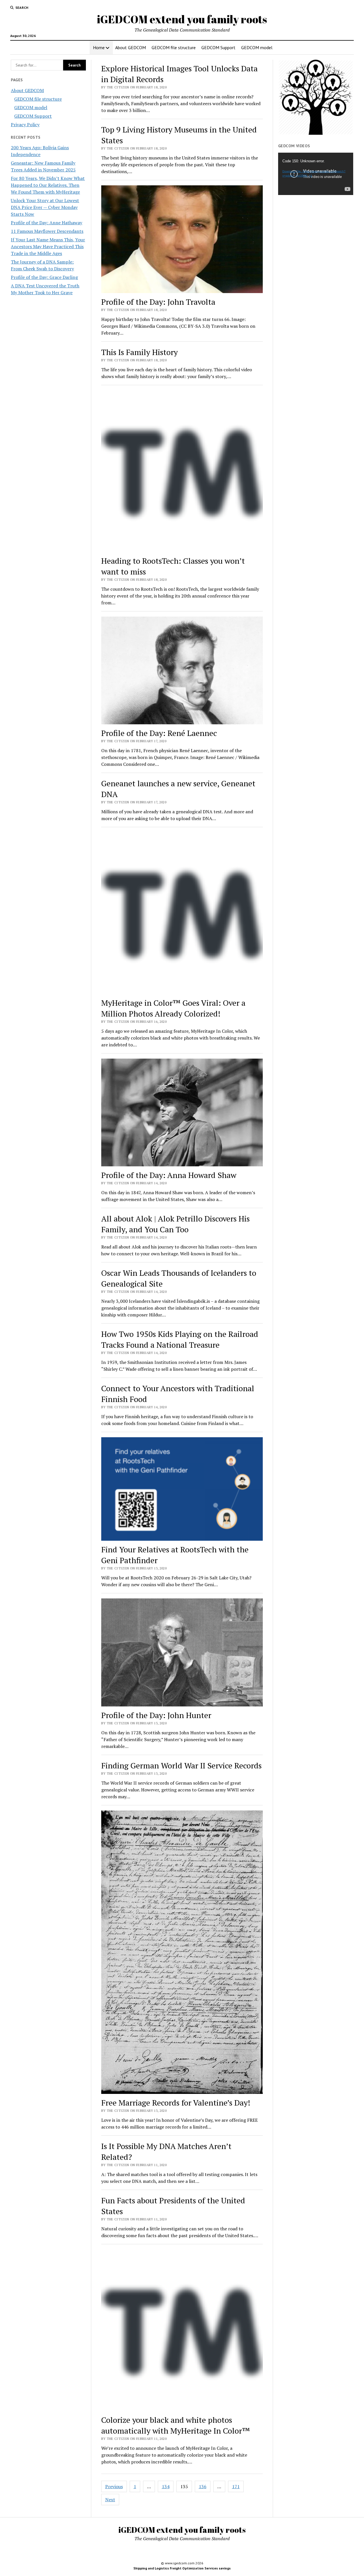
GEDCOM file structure (174, 47)
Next (110, 2500)
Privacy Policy (25, 125)
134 (166, 2486)
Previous (114, 2486)
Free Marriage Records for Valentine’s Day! (176, 2103)
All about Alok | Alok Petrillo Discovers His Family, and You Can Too (175, 1224)
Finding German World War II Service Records (181, 1765)
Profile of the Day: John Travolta (158, 302)
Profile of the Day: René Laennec (159, 733)
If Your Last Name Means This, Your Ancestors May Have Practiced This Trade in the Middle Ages (48, 246)
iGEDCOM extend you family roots (182, 19)
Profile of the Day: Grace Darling (44, 277)
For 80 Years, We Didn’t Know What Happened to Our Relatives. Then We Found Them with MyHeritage (48, 185)
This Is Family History (139, 352)
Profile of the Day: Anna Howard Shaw (169, 1175)
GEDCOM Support (218, 47)
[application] (316, 174)
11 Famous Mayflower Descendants (47, 231)
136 (203, 2486)
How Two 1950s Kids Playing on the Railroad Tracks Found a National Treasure (180, 1339)
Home (99, 47)
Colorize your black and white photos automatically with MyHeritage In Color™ (176, 2425)
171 (236, 2486)
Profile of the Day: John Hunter (156, 1715)
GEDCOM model (257, 47)
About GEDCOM (131, 47)
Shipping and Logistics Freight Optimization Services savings (182, 2568)
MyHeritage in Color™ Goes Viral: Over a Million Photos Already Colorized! (173, 1008)
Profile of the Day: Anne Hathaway (46, 223)
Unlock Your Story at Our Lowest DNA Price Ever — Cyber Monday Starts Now (45, 207)
